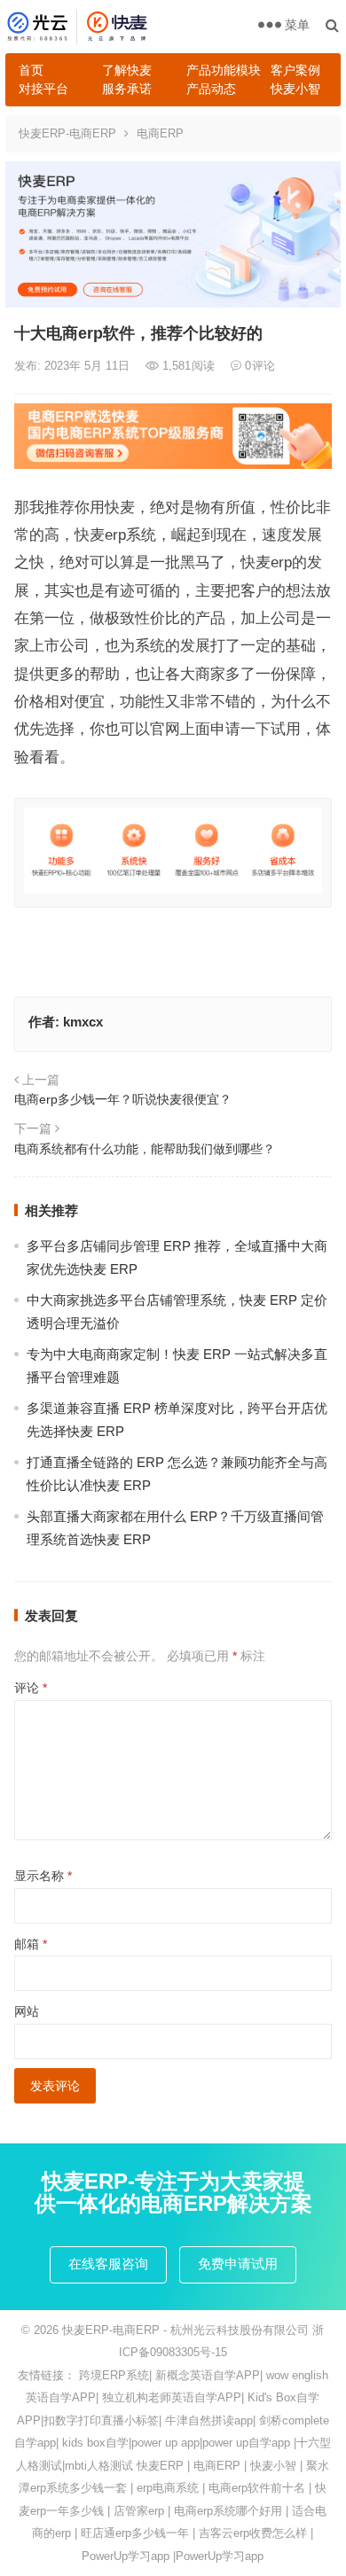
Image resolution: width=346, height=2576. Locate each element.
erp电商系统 (168, 2488)
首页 (31, 70)
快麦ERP (160, 2466)
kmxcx (83, 1022)
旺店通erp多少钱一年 (135, 2533)
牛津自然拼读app (209, 2420)
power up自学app (246, 2443)
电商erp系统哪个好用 (228, 2511)
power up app (165, 2443)
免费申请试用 (238, 2264)
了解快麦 (127, 70)
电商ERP (160, 133)
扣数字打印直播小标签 (101, 2420)
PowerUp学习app (126, 2556)
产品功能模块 (222, 70)
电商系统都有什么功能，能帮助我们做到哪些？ (145, 1149)
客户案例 (295, 70)
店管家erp (139, 2511)
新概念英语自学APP (208, 2375)
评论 (31, 1688)
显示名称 (43, 1876)
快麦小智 (295, 89)
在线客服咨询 (108, 2264)
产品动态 (211, 89)
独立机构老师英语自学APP (172, 2397)
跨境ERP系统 (114, 2375)
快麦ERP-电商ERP (67, 133)
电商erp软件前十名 (257, 2488)
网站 (27, 2011)
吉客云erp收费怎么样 (253, 2533)
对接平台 (43, 89)
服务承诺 (127, 89)
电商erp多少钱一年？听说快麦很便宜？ (123, 1099)
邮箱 (31, 1944)
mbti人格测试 (99, 2466)
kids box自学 (95, 2443)
